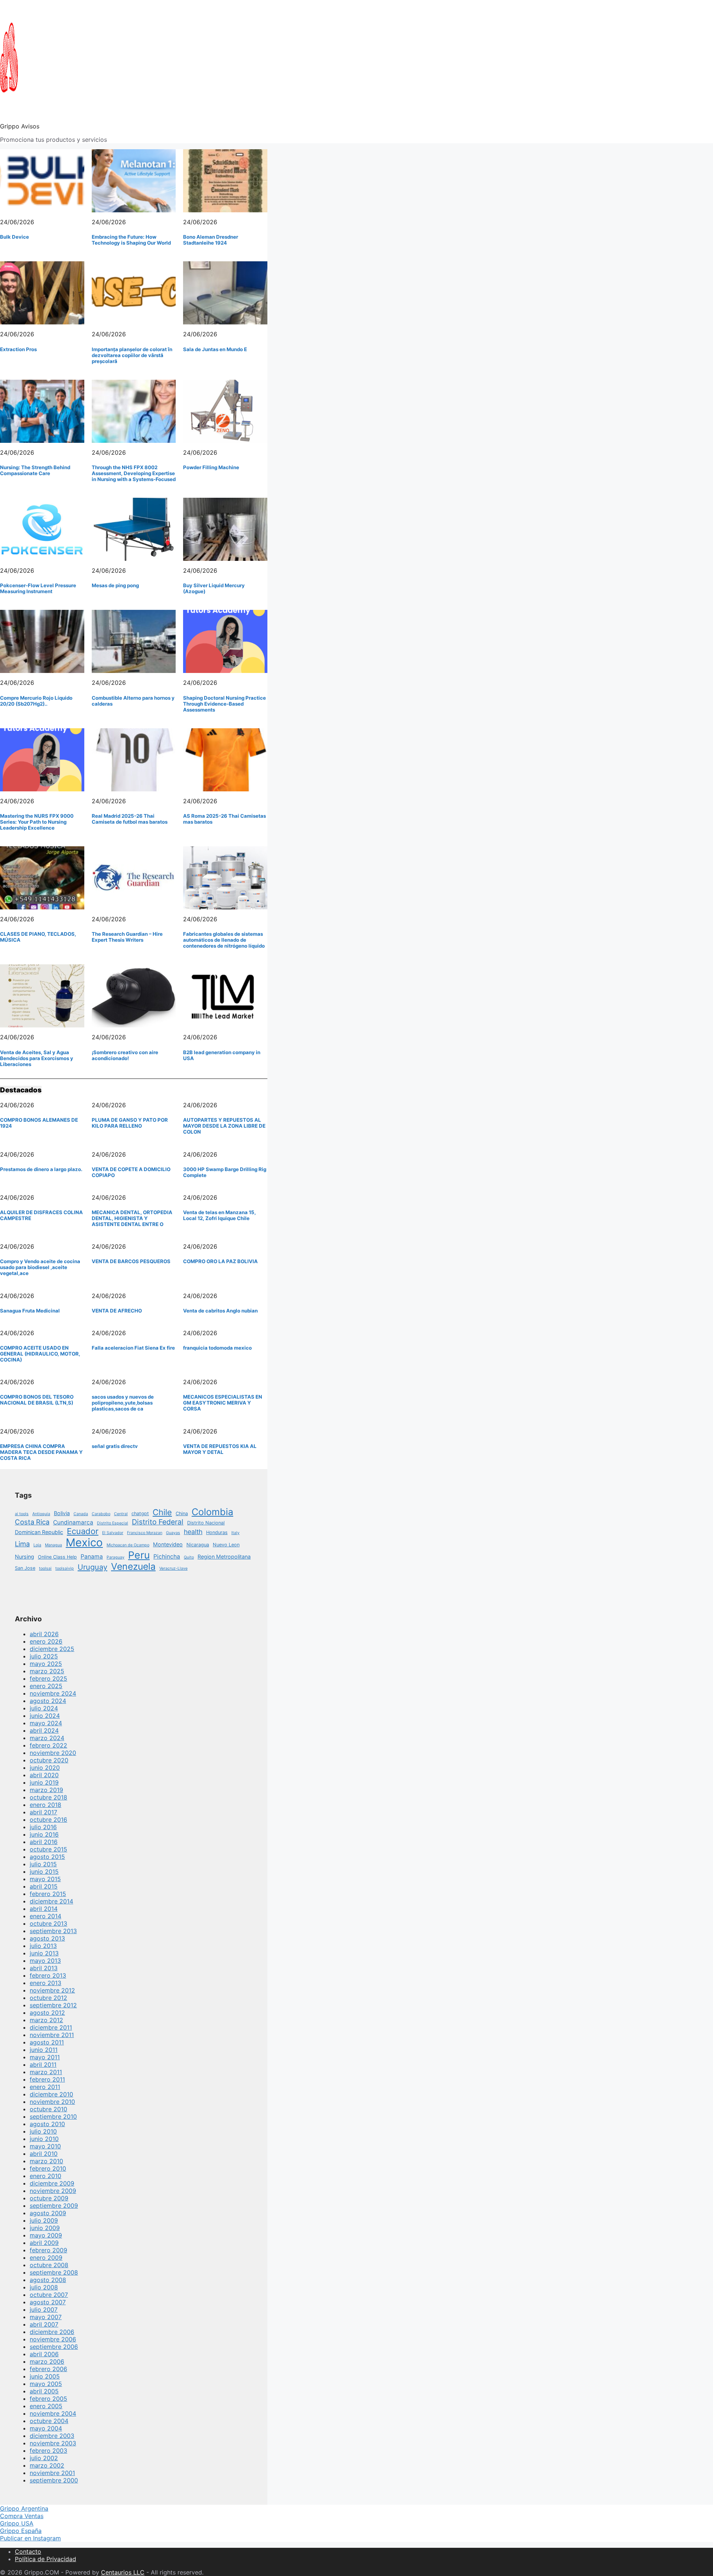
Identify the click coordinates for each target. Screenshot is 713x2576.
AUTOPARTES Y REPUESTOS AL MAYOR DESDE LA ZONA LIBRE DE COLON (224, 1126)
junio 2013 (44, 1953)
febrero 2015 (48, 1894)
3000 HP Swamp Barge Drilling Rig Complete (225, 1172)
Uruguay (92, 1567)
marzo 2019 (46, 1790)
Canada (81, 1514)
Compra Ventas (22, 2516)
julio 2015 (43, 1864)
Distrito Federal (158, 1522)
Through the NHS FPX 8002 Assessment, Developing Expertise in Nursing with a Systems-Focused (134, 473)
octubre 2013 (48, 1923)
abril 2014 (44, 1909)
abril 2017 (43, 1812)
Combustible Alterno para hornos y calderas (133, 701)
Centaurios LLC (123, 2572)
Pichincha (167, 1557)
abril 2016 (44, 1842)
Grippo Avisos (20, 126)
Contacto (28, 2552)
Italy (235, 1533)
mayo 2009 (46, 2235)
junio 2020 (45, 1768)
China (182, 1513)
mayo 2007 (46, 2317)
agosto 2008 (48, 2280)
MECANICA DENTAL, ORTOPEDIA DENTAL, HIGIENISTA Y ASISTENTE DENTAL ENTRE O (132, 1218)
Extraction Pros (18, 349)
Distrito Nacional (206, 1523)
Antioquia (41, 1514)
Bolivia (62, 1513)
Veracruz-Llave (173, 1568)
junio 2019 (44, 1782)
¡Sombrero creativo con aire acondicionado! (125, 1055)
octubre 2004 (49, 2421)
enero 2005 (46, 2406)
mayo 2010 (45, 2146)
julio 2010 (43, 2131)
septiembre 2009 (54, 2206)
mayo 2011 (45, 2057)
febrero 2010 (48, 2168)
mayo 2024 (46, 1723)
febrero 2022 (48, 1745)
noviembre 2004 (53, 2413)
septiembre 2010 (53, 2116)
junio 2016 (44, 1834)
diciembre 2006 (52, 2332)
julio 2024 (44, 1708)
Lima (22, 1544)
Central (121, 1514)
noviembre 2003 (53, 2443)
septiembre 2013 (53, 1931)
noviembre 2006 (53, 2339)
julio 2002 (44, 2458)
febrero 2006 (48, 2369)
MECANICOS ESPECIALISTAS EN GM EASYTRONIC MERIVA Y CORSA (223, 1403)
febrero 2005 (48, 2399)
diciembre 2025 (52, 1649)
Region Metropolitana (224, 1557)
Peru (139, 1555)
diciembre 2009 (52, 2183)
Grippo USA (17, 2523)
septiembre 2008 (54, 2272)
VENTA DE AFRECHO (117, 1311)
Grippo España (21, 2531)
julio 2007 (44, 2309)
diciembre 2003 (52, 2436)
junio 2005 (45, 2376)
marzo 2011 (46, 2072)
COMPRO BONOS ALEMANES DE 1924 (39, 1123)
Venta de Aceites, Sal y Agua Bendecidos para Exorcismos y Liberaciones (37, 1058)
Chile (162, 1512)
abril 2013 (44, 1968)
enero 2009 (46, 2258)
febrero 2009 (48, 2250)
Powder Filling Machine (211, 467)
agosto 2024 (48, 1701)
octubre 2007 (49, 2295)
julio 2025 (44, 1656)
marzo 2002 (47, 2465)
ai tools (22, 1514)
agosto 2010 (47, 2124)
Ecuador (83, 1531)
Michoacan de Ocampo (128, 1545)
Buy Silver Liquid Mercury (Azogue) (214, 588)
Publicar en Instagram (30, 2538)
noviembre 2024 (53, 1693)
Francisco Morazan (145, 1533)
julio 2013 (43, 1946)
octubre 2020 (49, 1760)
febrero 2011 (47, 2079)
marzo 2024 (47, 1738)
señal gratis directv (115, 1446)
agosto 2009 (48, 2213)
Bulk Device (14, 237)
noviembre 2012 (52, 1990)
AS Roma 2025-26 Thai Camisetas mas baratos (224, 819)
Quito (189, 1557)
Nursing (25, 1557)
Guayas (173, 1533)
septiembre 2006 (54, 2347)
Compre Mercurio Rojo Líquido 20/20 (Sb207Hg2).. (36, 701)
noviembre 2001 (52, 2473)
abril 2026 (44, 1634)
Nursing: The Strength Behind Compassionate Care (35, 470)
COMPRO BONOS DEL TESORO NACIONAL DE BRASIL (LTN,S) (37, 1400)
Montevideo (168, 1544)
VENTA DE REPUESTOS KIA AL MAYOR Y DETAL (220, 1449)
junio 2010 (44, 2139)
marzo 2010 (46, 2161)
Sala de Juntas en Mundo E (215, 349)
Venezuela (133, 1566)
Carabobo (101, 1514)
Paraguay (115, 1557)
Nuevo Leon (226, 1545)
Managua (53, 1545)
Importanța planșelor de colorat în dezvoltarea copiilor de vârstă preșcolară (132, 355)
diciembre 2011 (51, 2027)
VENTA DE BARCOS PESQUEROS (131, 1261)
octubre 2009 (49, 2198)
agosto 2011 (47, 2042)
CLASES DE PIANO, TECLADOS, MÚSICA (38, 937)
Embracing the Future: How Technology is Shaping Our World (131, 240)
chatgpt (140, 1513)
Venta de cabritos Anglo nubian (220, 1311)
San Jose (25, 1568)
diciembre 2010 (51, 2094)
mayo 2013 (45, 1961)
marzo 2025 (47, 1671)
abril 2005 (44, 2391)
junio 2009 (45, 2228)
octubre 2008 (49, 2265)
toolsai (45, 1568)
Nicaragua (198, 1545)
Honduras (217, 1532)
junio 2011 (44, 2050)
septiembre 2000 (54, 2480)
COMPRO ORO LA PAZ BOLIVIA (220, 1261)
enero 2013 (45, 1983)
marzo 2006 (47, 2361)
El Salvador (113, 1533)
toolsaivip (65, 1568)
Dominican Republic (39, 1532)
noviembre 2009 (53, 2191)
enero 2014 (45, 1916)
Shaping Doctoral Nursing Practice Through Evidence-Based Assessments (224, 704)
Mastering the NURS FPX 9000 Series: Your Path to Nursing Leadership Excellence (37, 822)
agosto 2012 (47, 2013)
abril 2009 (44, 2243)
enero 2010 (45, 2176)
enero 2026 (46, 1641)
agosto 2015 (47, 1857)
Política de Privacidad (45, 2559)
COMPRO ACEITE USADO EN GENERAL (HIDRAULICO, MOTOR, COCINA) (40, 1354)
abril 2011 (43, 2065)
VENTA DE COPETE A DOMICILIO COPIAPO (131, 1172)
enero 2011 (45, 2087)
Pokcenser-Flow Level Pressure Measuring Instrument (38, 588)
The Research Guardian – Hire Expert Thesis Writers (127, 937)
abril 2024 (44, 1730)
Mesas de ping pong (115, 585)
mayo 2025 (46, 1664)
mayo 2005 (46, 2384)
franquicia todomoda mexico (217, 1348)
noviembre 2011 (52, 2035)
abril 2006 (44, 2354)
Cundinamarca (73, 1522)
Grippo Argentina (24, 2508)
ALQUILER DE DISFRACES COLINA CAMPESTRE (41, 1215)
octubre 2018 (48, 1797)
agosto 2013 (47, 1938)
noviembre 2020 (53, 1753)
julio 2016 (43, 1827)
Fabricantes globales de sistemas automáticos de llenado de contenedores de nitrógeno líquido (224, 940)
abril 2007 (44, 2324)
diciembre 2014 (51, 1901)
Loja (37, 1545)
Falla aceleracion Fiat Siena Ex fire (133, 1348)
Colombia (212, 1512)
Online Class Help (57, 1557)
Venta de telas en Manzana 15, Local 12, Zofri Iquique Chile (219, 1215)
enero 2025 (46, 1686)
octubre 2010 (48, 2109)
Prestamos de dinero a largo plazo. (41, 1169)
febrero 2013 (48, 1975)
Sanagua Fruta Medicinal (30, 1311)
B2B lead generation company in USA (222, 1055)
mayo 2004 (46, 2428)
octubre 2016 (48, 1820)
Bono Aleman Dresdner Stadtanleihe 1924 (211, 240)
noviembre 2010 (52, 2102)
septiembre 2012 (53, 2005)
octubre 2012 (48, 1998)
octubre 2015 (48, 1849)
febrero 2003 (48, 2451)
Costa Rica (32, 1522)
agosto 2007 (48, 2302)
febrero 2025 (48, 1678)
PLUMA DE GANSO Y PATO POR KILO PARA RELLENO (130, 1123)
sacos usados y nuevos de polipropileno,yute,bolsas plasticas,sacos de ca (123, 1403)
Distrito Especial (113, 1523)
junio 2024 (45, 1716)
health (193, 1532)
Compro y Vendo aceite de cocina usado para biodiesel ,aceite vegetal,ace (40, 1267)
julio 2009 (44, 2220)
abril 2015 (44, 1886)
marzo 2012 (46, 2020)
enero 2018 (45, 1805)
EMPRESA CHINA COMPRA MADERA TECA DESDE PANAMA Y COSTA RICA (41, 1452)
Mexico (84, 1542)
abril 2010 (44, 2154)
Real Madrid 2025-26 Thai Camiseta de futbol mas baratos (130, 819)
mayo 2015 (45, 1879)
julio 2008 (44, 2287)
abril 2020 (44, 1775)
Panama (92, 1557)
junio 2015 (44, 1871)
